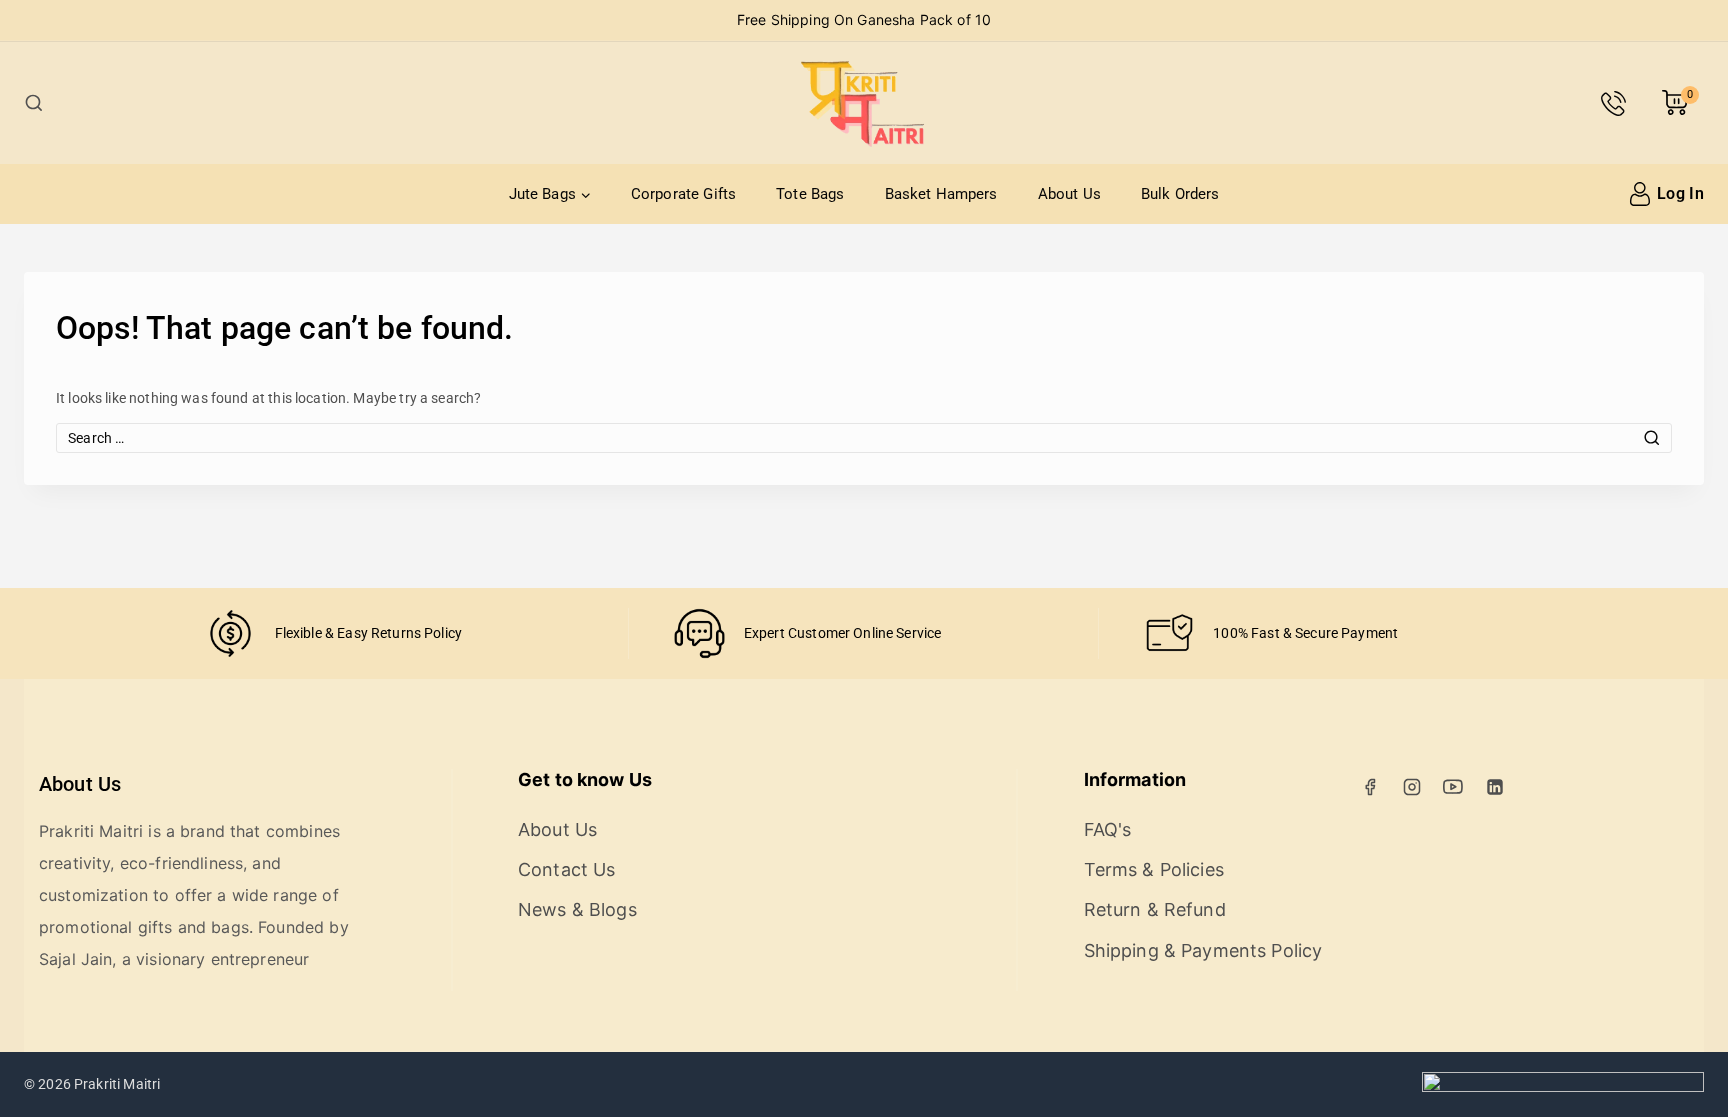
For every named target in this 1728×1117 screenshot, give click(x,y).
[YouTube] (1453, 787)
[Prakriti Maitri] (864, 103)
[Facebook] (1370, 787)
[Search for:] (864, 438)
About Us (1069, 194)
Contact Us (567, 869)
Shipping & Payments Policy (1203, 950)
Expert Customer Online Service (843, 633)
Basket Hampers (941, 194)
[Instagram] (1412, 787)
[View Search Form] (34, 103)
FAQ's (1108, 829)
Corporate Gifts (683, 194)
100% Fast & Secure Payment (1305, 633)
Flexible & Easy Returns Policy (369, 633)
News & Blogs (577, 909)
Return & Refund (1155, 909)
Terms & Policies (1154, 869)
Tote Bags (810, 194)
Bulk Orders (1180, 194)
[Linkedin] (1495, 787)
